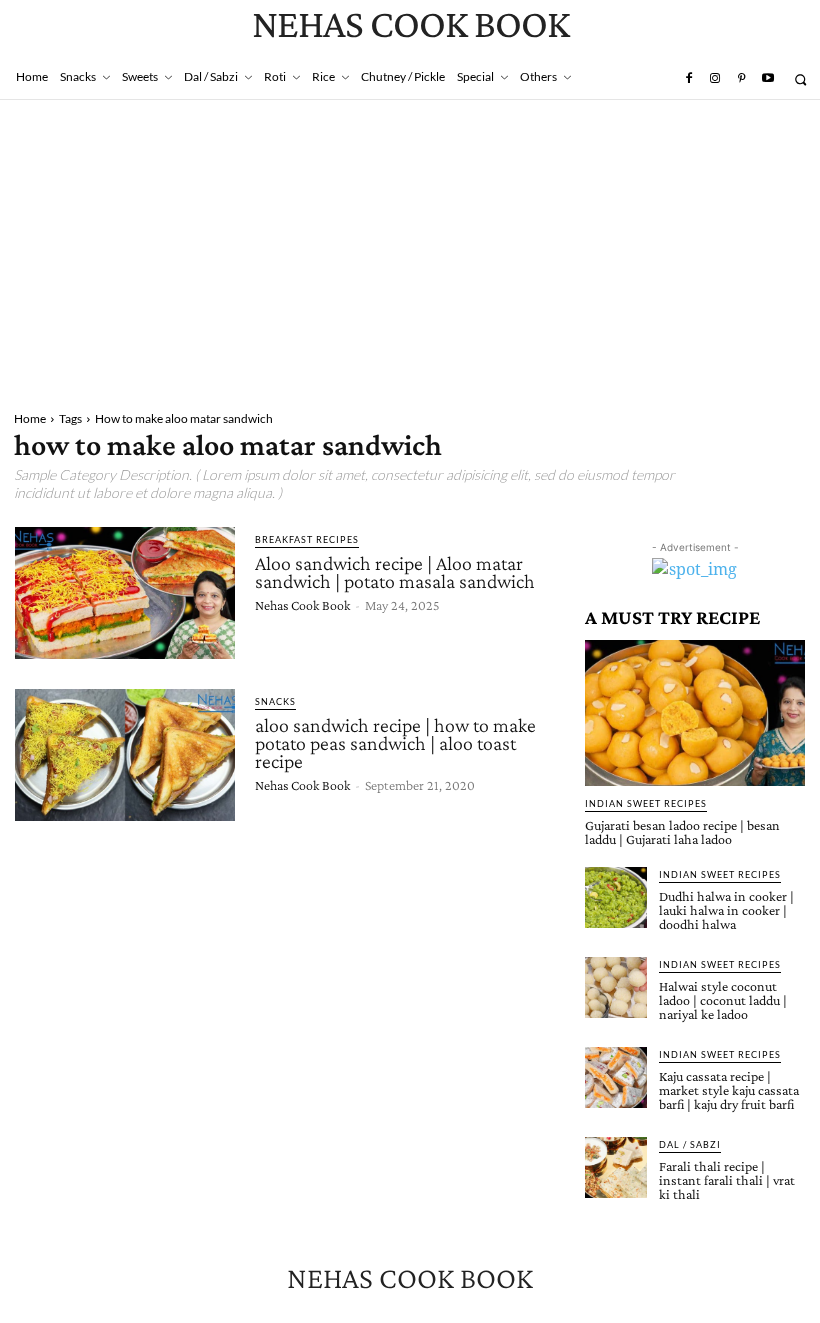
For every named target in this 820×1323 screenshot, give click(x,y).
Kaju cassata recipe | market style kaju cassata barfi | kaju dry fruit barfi (729, 1090)
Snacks (275, 701)
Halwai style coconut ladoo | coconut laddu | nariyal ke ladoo (723, 1000)
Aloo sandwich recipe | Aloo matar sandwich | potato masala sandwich (395, 572)
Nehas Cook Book (302, 605)
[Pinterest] (741, 79)
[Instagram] (715, 79)
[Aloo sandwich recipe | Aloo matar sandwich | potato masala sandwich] (125, 593)
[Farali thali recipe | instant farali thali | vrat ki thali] (616, 1168)
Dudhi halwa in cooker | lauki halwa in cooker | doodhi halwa (726, 910)
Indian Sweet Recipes (646, 803)
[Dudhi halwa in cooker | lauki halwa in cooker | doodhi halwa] (616, 898)
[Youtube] (768, 79)
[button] (800, 79)
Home (30, 418)
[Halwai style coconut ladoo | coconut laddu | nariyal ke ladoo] (616, 988)
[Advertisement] (410, 250)
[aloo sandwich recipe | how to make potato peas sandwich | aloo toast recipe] (125, 755)
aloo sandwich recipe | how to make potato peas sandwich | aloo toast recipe (395, 743)
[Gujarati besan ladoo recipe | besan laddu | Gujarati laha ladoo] (695, 712)
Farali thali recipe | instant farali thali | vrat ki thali (727, 1180)
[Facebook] (688, 79)
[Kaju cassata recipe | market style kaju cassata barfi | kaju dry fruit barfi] (616, 1078)
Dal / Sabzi (690, 1144)
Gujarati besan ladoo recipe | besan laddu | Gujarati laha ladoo (682, 832)
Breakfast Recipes (307, 539)
